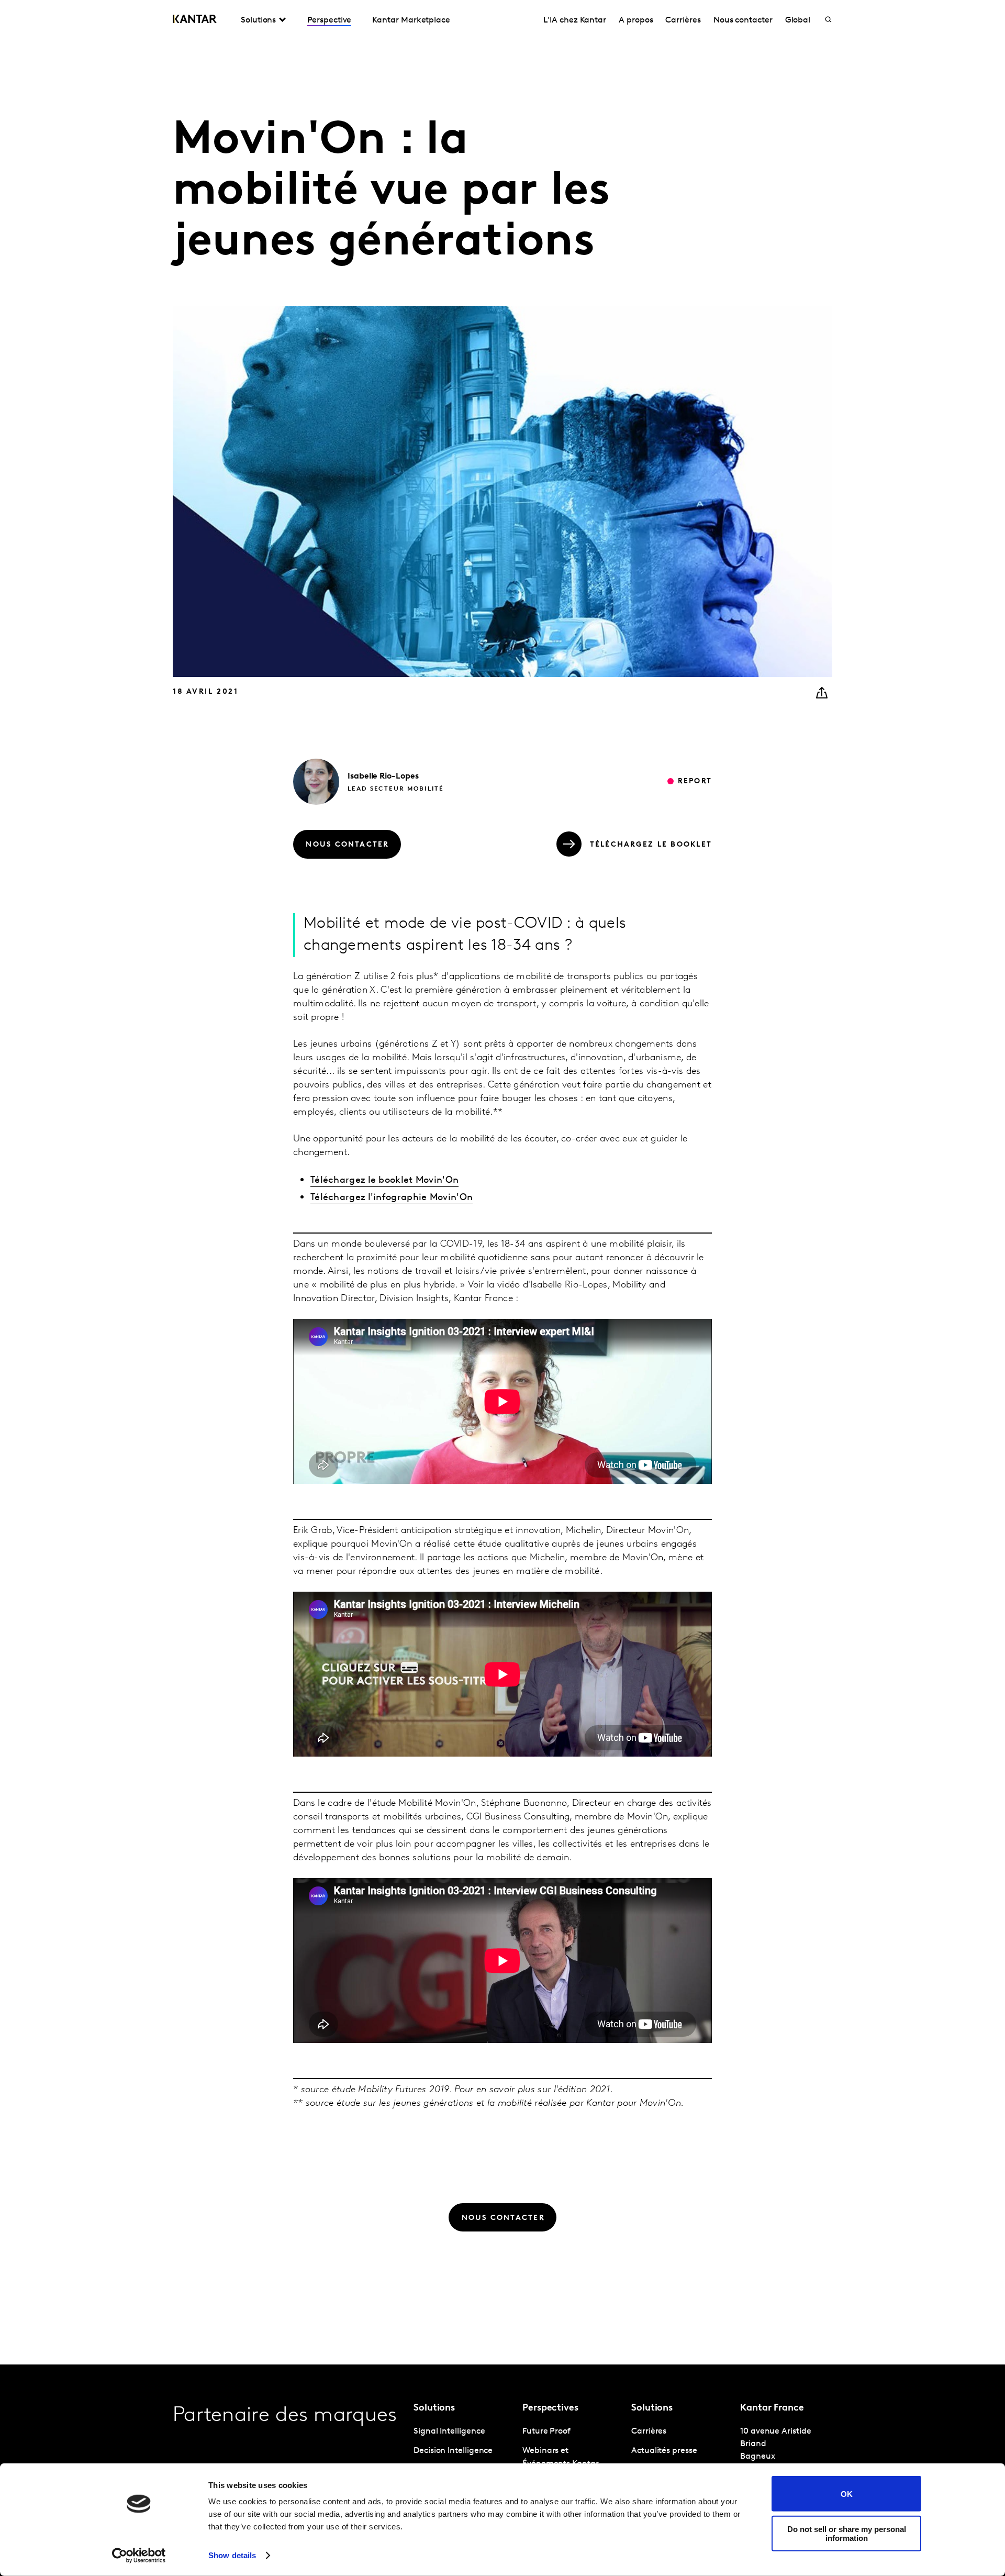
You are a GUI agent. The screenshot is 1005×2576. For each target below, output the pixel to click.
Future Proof (546, 2431)
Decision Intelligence (453, 2451)
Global (798, 20)
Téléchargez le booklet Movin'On (384, 1181)
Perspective (329, 20)
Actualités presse (664, 2451)
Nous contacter (743, 20)
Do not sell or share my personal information (847, 2533)
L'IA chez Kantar (575, 20)
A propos (636, 20)
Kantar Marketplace (411, 20)
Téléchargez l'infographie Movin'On (392, 1198)
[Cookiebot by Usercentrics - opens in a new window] (139, 2556)
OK (847, 2494)
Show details (232, 2555)
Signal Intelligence (449, 2431)
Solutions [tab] (258, 20)
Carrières (683, 20)
